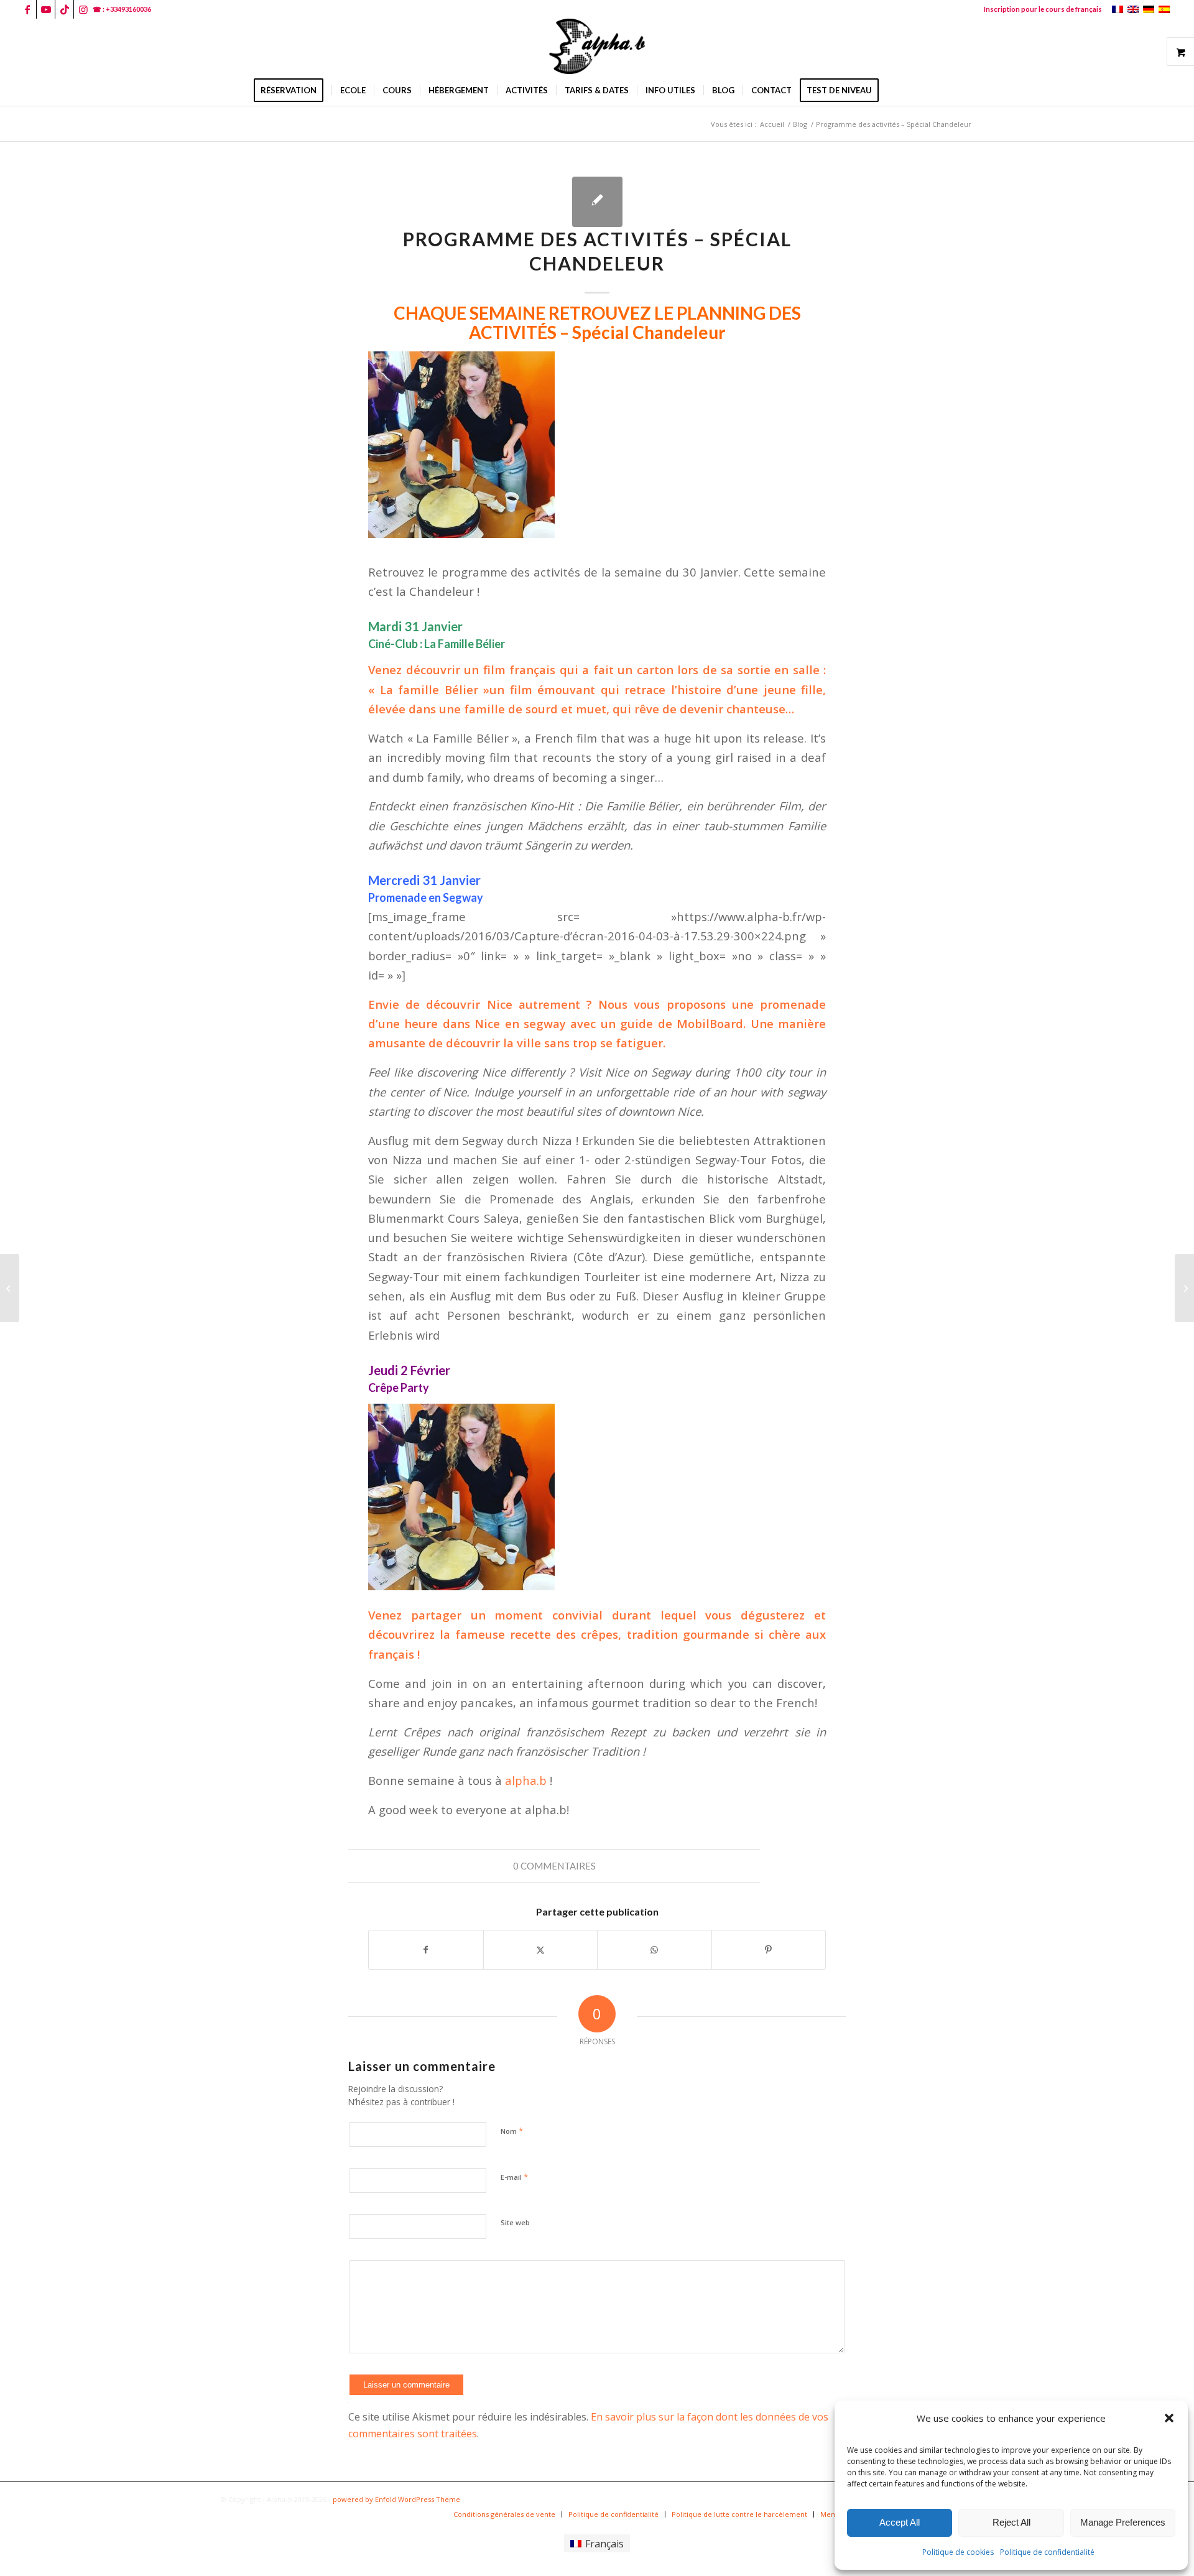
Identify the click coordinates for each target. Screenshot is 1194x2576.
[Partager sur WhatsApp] (655, 1950)
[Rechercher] (895, 90)
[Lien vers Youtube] (46, 9)
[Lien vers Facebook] (27, 9)
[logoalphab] (597, 47)
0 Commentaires (554, 1866)
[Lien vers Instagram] (83, 9)
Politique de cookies (958, 2552)
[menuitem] (1040, 9)
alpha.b (527, 1780)
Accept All (900, 2522)
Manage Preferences (1123, 2522)
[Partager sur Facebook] (426, 1950)
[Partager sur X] (541, 1950)
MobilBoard (710, 1023)
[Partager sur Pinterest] (769, 1950)
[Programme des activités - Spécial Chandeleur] (597, 202)
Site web (515, 2222)
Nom (512, 2131)
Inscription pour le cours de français (1043, 9)
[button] (1169, 2418)
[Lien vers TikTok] (64, 9)
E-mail (514, 2177)
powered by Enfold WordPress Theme (396, 2499)
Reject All (1011, 2522)
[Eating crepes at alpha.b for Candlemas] (10, 1288)
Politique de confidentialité (1047, 2552)
